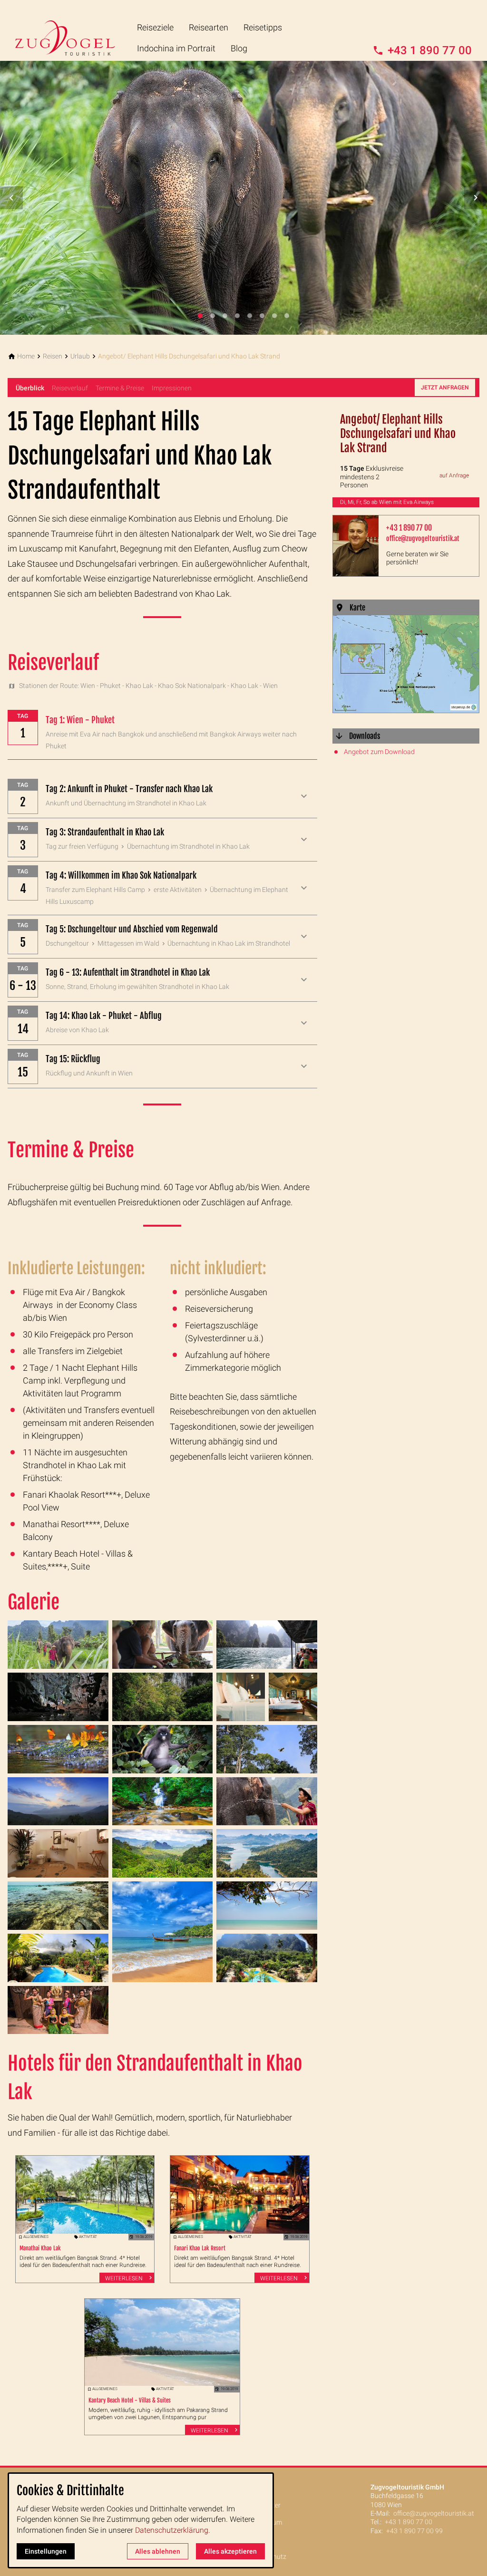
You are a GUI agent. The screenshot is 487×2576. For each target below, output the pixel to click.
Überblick (30, 388)
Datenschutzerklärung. (173, 2530)
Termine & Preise (120, 388)
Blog (239, 48)
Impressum (265, 2522)
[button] (11, 198)
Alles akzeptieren (230, 2551)
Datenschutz (268, 2557)
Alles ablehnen (158, 2551)
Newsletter (265, 2505)
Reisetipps (263, 27)
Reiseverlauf (70, 388)
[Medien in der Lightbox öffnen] (58, 1645)
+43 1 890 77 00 (409, 528)
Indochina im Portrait (176, 48)
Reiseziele (155, 27)
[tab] (200, 316)
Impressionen (172, 388)
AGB (255, 2539)
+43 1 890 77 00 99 (414, 2531)
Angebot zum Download (379, 752)
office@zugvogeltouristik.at (423, 538)
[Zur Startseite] (72, 30)
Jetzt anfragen (445, 387)
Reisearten (209, 27)
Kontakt (261, 2488)
